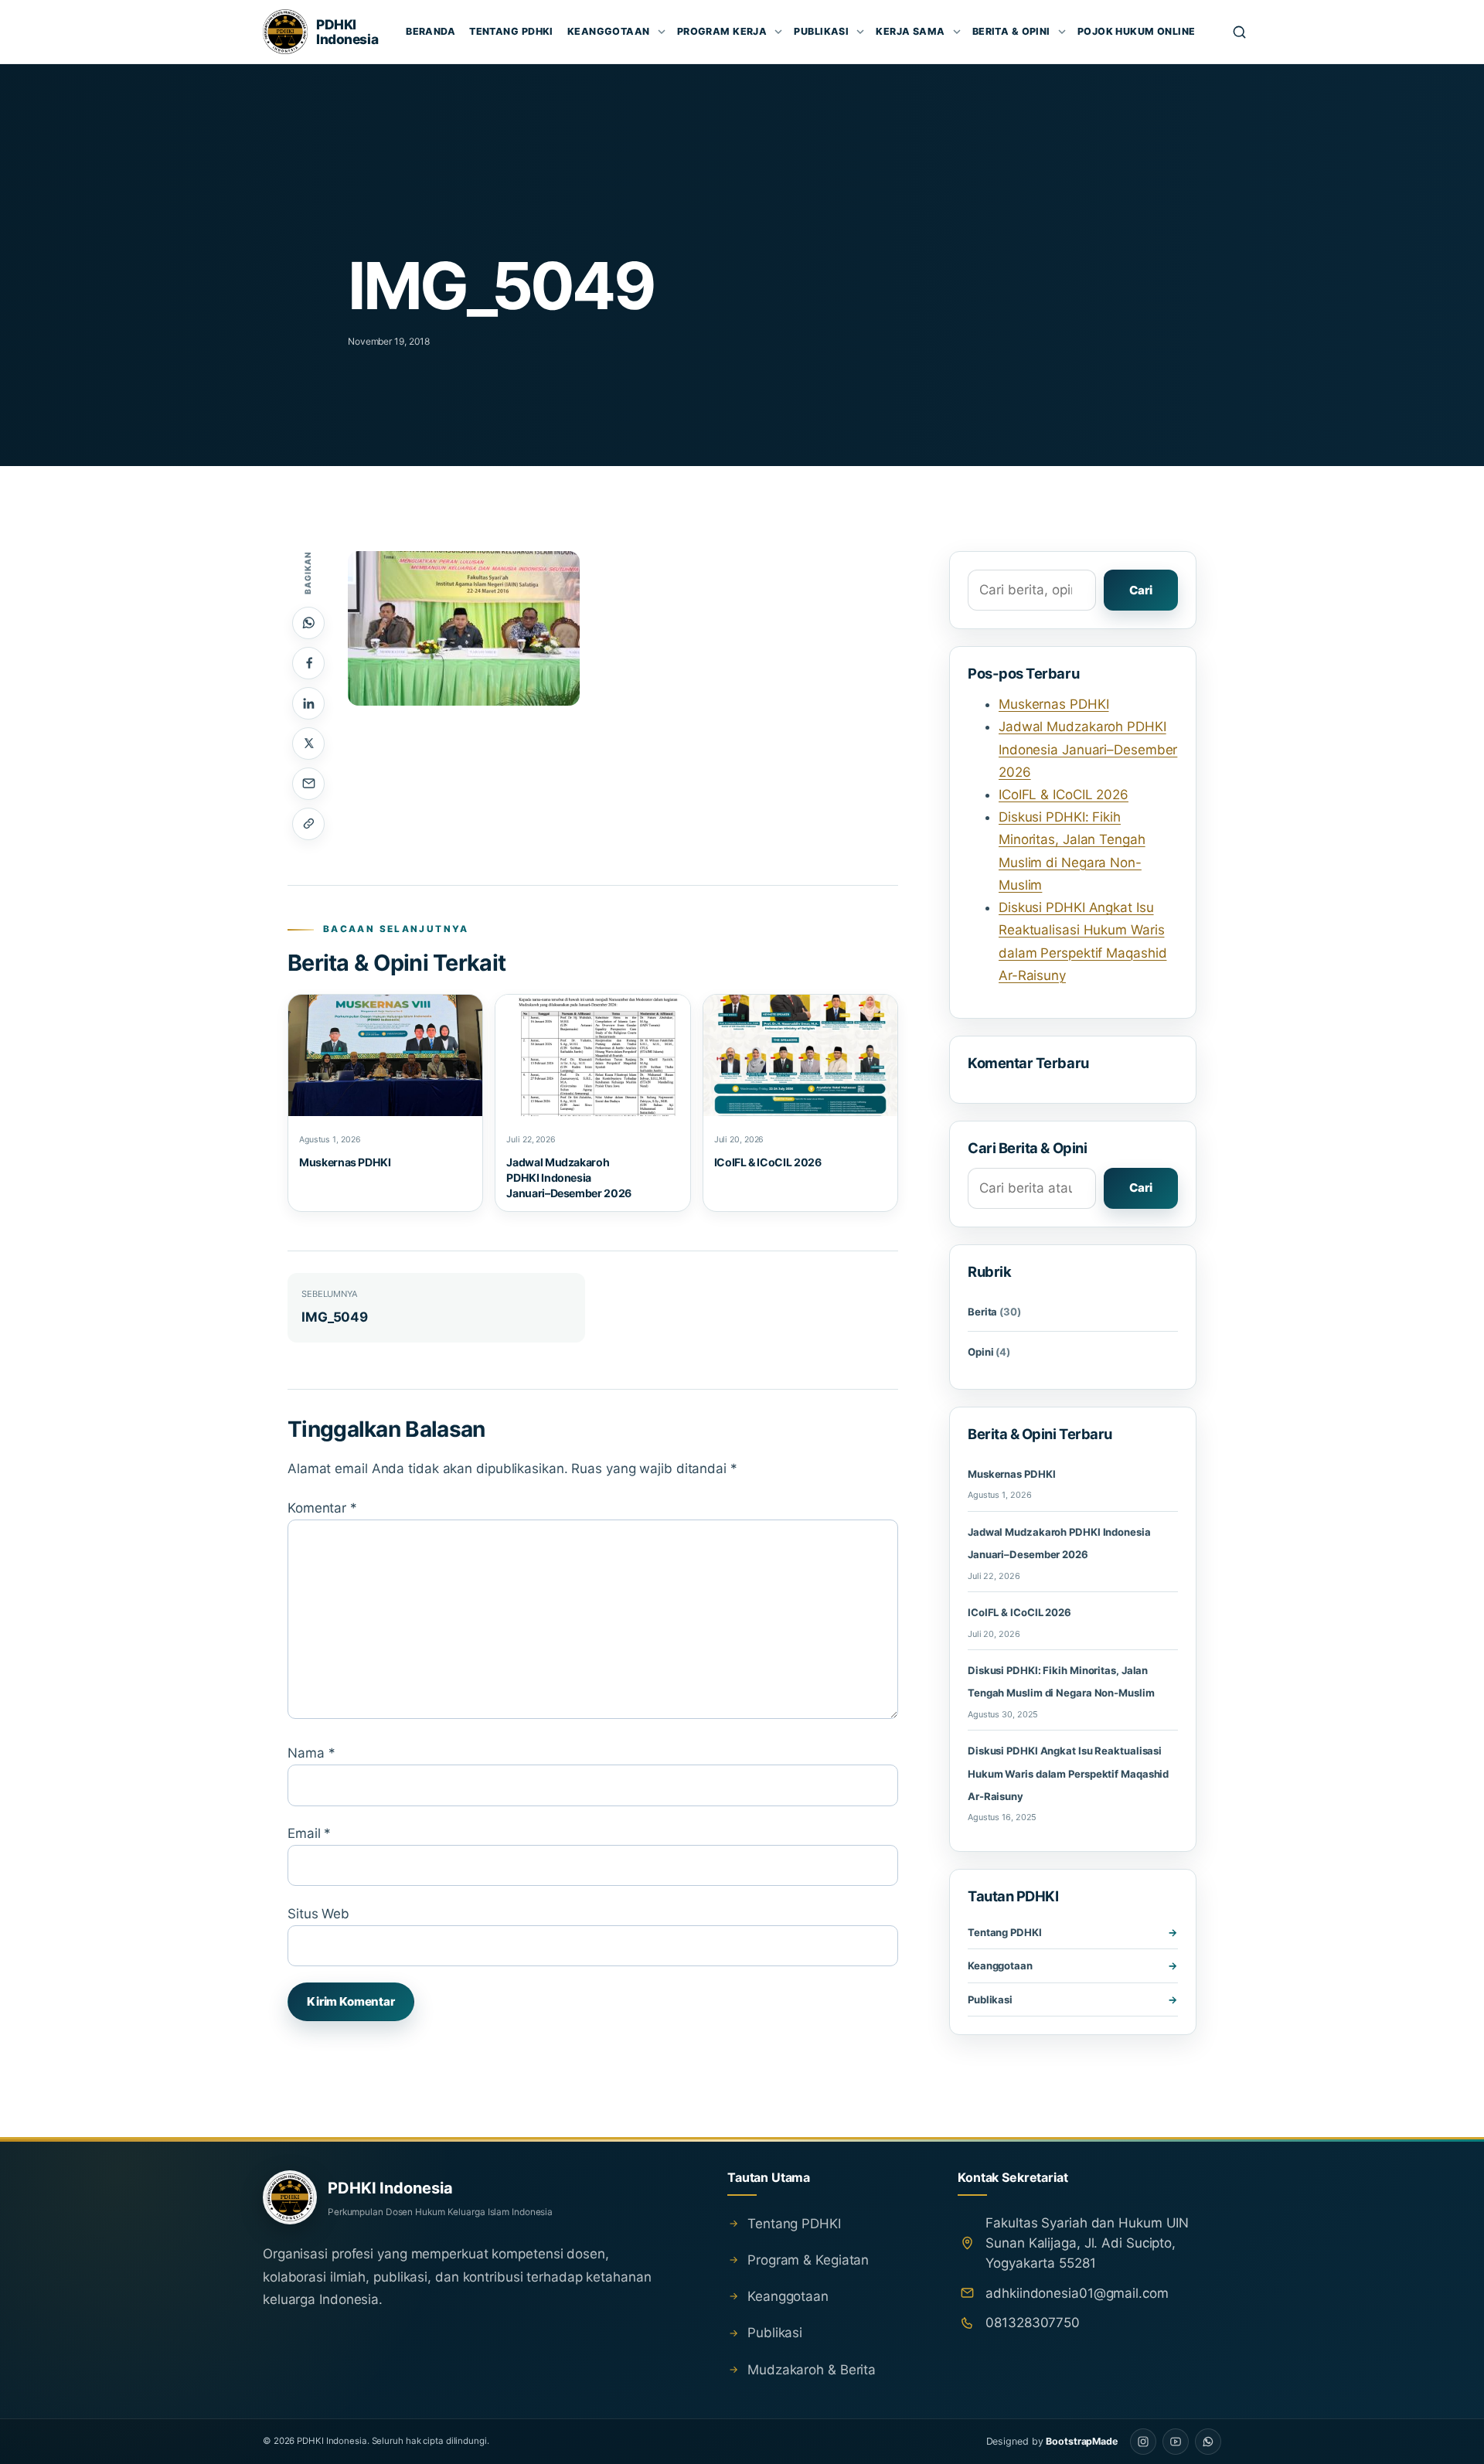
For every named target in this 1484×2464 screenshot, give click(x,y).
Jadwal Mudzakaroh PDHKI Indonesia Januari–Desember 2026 (569, 1177)
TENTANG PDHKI (511, 31)
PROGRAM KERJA (722, 31)
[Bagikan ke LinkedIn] (308, 703)
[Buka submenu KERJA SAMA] (957, 32)
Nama (311, 1753)
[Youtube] (1176, 2442)
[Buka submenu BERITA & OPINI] (1062, 32)
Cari (1140, 590)
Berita (994, 1312)
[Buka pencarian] (1240, 32)
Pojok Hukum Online (1137, 31)
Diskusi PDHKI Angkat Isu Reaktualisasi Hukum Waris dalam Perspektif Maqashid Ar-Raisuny (1068, 1773)
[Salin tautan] (308, 824)
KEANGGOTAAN (609, 31)
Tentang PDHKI (1005, 1932)
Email (309, 1833)
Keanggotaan (1000, 1965)
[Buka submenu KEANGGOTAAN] (662, 32)
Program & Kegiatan (808, 2260)
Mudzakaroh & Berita (812, 2370)
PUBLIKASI (821, 31)
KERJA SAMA (910, 31)
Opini (989, 1352)
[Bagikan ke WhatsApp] (308, 623)
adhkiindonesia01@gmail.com (1077, 2293)
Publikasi (990, 1999)
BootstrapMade (1082, 2441)
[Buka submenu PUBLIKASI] (860, 32)
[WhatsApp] (1208, 2442)
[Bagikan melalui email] (308, 784)
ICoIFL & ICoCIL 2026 (768, 1162)
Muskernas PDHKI (345, 1162)
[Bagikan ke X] (308, 744)
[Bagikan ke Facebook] (308, 663)
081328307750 (1033, 2323)
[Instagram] (1143, 2442)
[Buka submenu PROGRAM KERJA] (778, 32)
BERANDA (431, 31)
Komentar (322, 1508)
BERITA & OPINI (1011, 31)
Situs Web (318, 1914)
